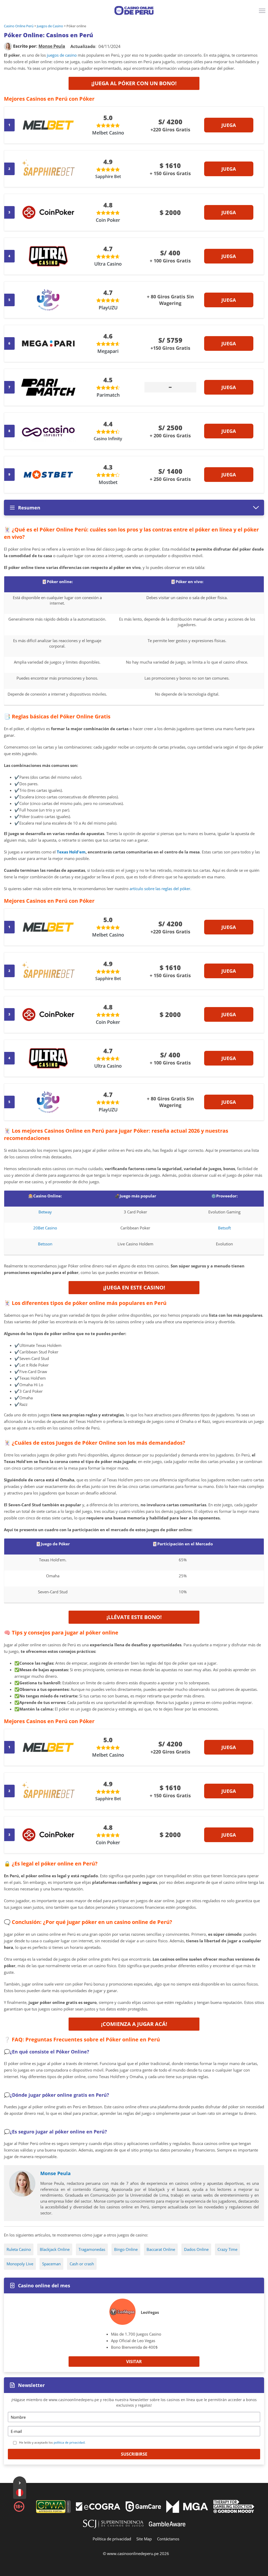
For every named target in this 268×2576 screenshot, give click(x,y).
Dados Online (196, 2249)
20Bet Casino (45, 1228)
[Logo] (134, 10)
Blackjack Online (55, 2249)
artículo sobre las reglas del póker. (160, 889)
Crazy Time (227, 2249)
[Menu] (263, 13)
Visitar (134, 2362)
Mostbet (108, 482)
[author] (8, 46)
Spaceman (51, 2264)
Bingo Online (126, 2249)
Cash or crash (82, 2264)
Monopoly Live (20, 2264)
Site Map (144, 2539)
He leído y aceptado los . (52, 2442)
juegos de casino (62, 55)
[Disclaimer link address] (98, 2509)
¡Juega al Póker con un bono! (134, 83)
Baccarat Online (161, 2249)
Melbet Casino (108, 133)
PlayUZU (108, 308)
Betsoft (224, 1228)
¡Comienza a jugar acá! (134, 2024)
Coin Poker (108, 220)
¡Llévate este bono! (134, 1617)
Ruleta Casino (19, 2249)
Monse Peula (55, 2173)
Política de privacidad (112, 2539)
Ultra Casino (108, 264)
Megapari (108, 351)
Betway (45, 1212)
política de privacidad (69, 2442)
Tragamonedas (92, 2249)
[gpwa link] (53, 2512)
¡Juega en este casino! (134, 1287)
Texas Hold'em (71, 852)
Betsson (45, 1244)
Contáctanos (168, 2539)
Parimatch (108, 395)
